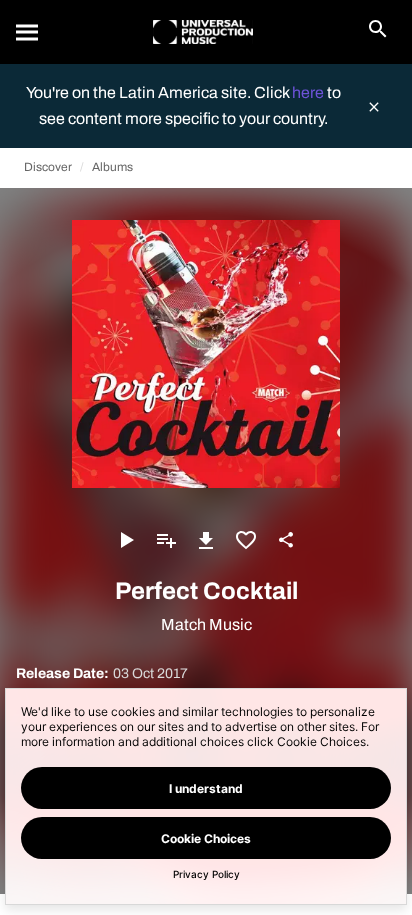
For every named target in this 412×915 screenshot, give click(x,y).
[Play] (126, 540)
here (309, 92)
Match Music (206, 624)
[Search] (28, 32)
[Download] (206, 540)
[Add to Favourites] (246, 540)
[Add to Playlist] (166, 540)
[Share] (286, 540)
